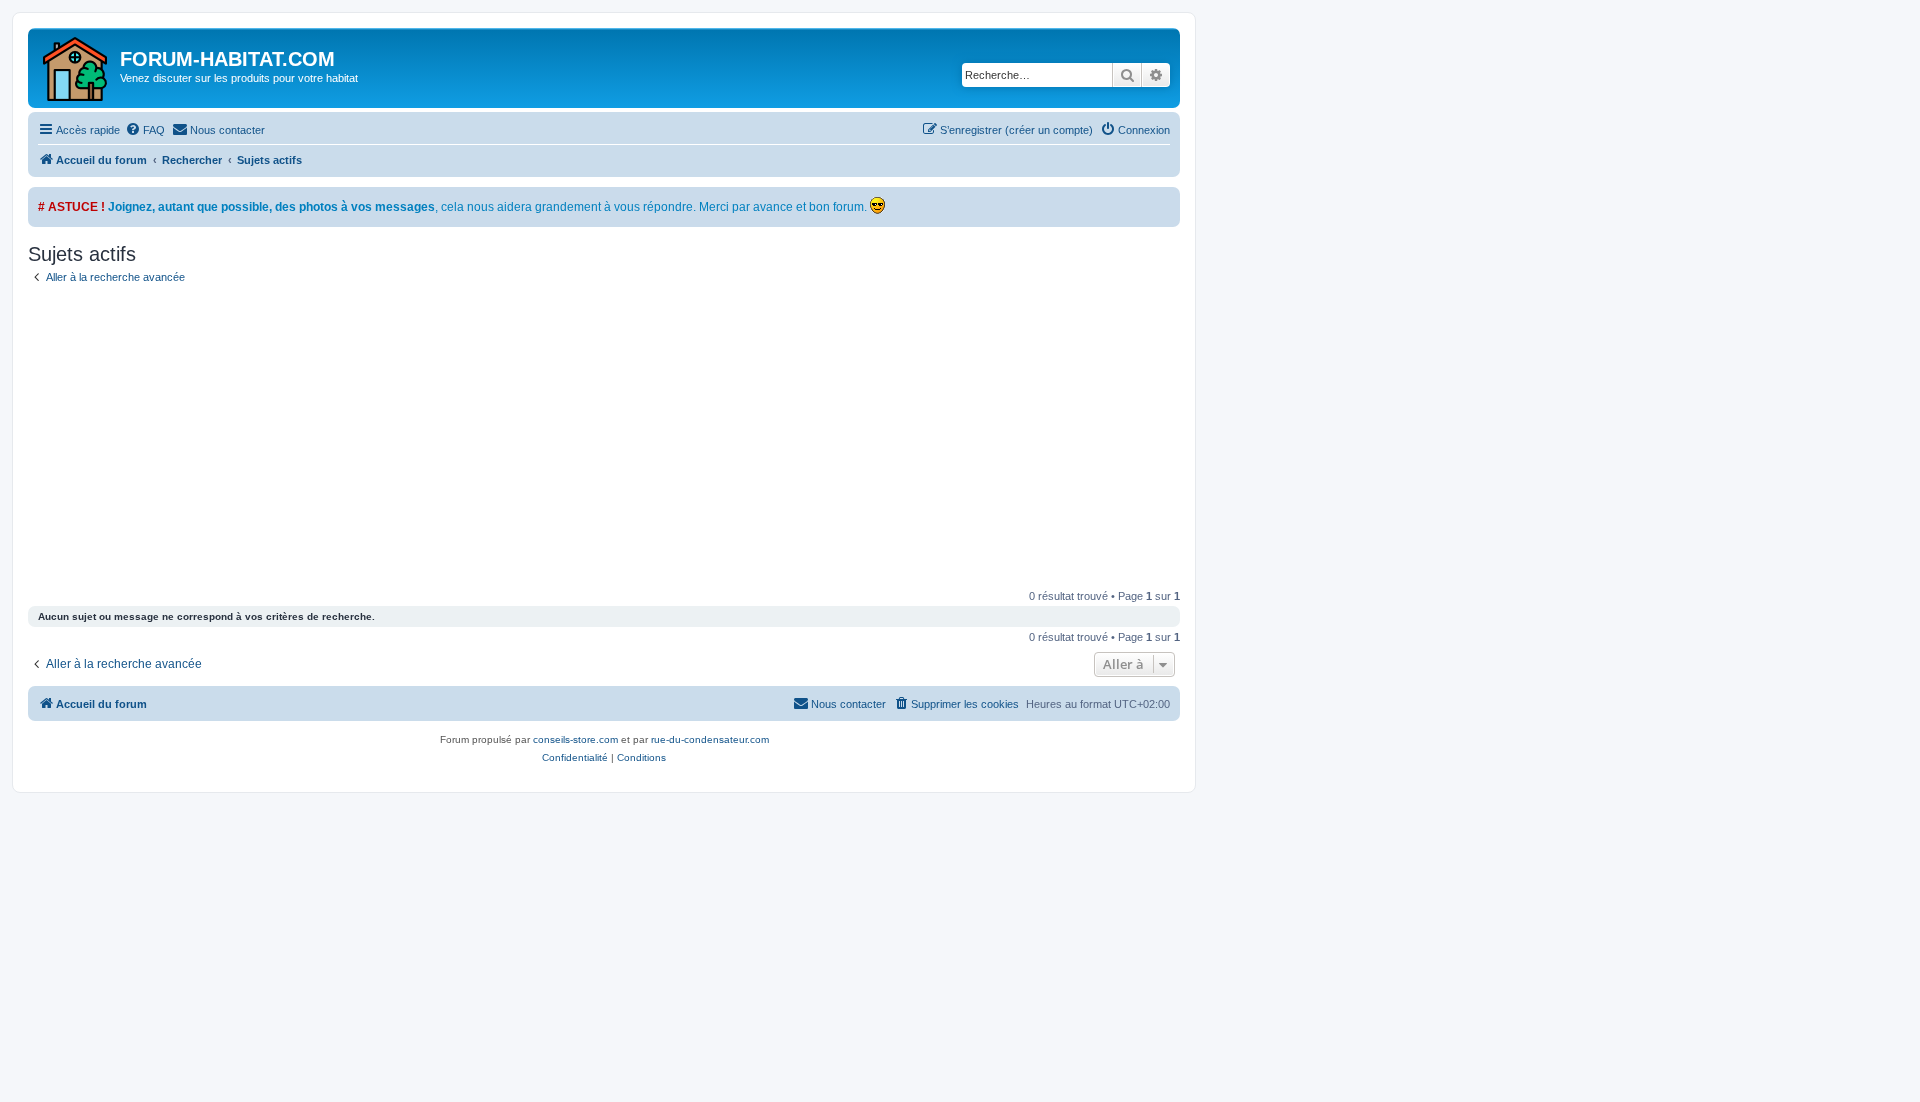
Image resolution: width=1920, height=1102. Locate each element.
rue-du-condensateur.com (710, 739)
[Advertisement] (604, 440)
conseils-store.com (575, 739)
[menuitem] (145, 130)
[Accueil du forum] (76, 68)
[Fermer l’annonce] (1164, 203)
